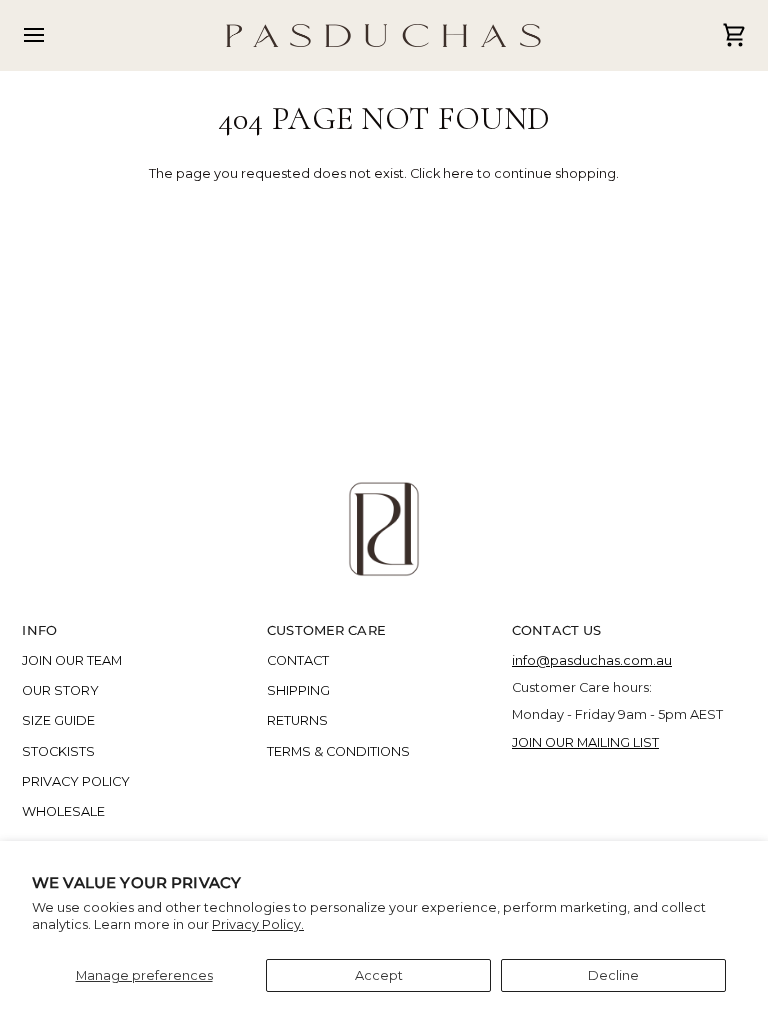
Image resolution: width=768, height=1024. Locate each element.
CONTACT (298, 660)
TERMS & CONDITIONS (338, 751)
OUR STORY (60, 690)
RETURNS (297, 720)
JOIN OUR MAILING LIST (585, 742)
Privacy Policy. (258, 924)
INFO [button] (39, 630)
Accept (379, 975)
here (458, 173)
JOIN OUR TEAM (72, 660)
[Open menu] (52, 35)
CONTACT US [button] (556, 630)
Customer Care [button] (326, 630)
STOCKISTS (58, 751)
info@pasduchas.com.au (592, 660)
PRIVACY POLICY (76, 781)
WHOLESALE (63, 811)
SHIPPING (298, 690)
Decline (613, 975)
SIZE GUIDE (58, 720)
